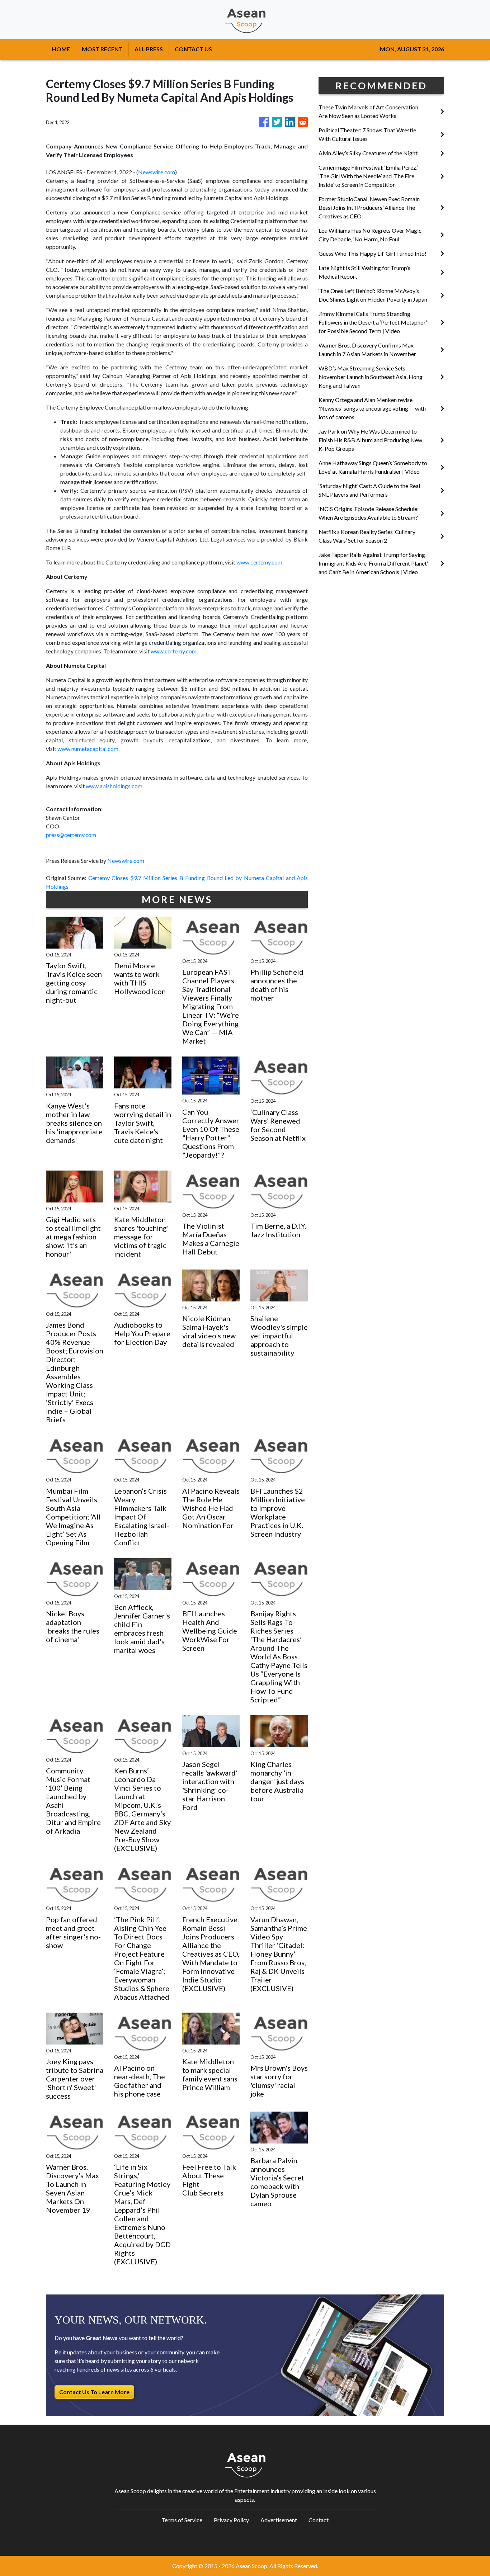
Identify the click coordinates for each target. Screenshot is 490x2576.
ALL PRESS (149, 49)
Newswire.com (157, 172)
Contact (319, 2520)
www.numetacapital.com (88, 749)
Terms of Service (182, 2520)
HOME (61, 49)
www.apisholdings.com (114, 786)
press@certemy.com (71, 835)
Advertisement (279, 2520)
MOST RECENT (102, 49)
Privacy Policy (231, 2520)
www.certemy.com (259, 562)
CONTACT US (193, 49)
